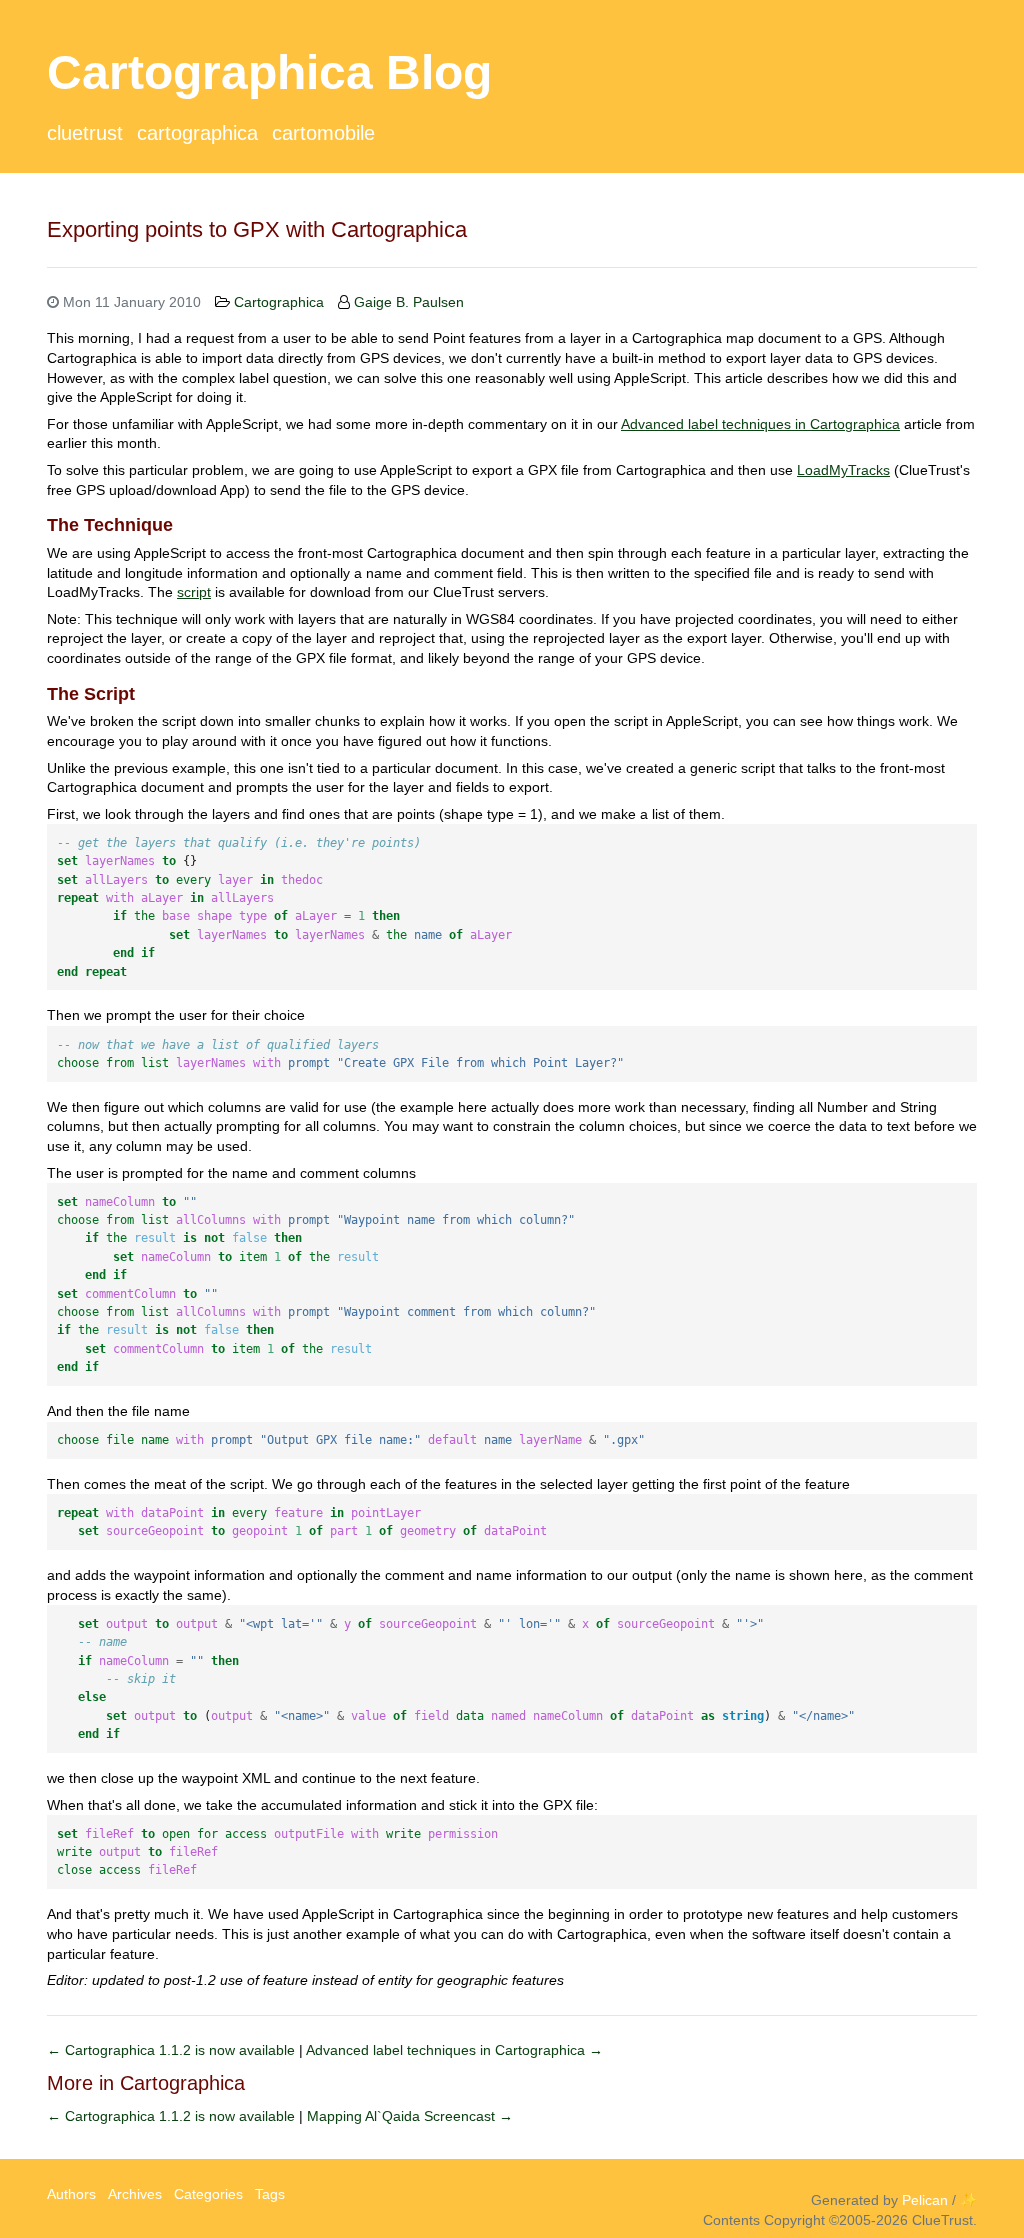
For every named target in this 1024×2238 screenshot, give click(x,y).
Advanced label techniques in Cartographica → (454, 2050)
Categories (208, 2194)
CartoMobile (323, 133)
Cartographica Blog (269, 72)
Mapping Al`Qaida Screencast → (410, 2116)
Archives (135, 2194)
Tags (270, 2194)
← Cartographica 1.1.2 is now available (173, 2050)
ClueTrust (85, 133)
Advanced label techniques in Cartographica (760, 424)
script (194, 592)
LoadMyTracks (843, 470)
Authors (71, 2194)
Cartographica (197, 133)
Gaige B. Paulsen (409, 302)
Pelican (925, 2200)
